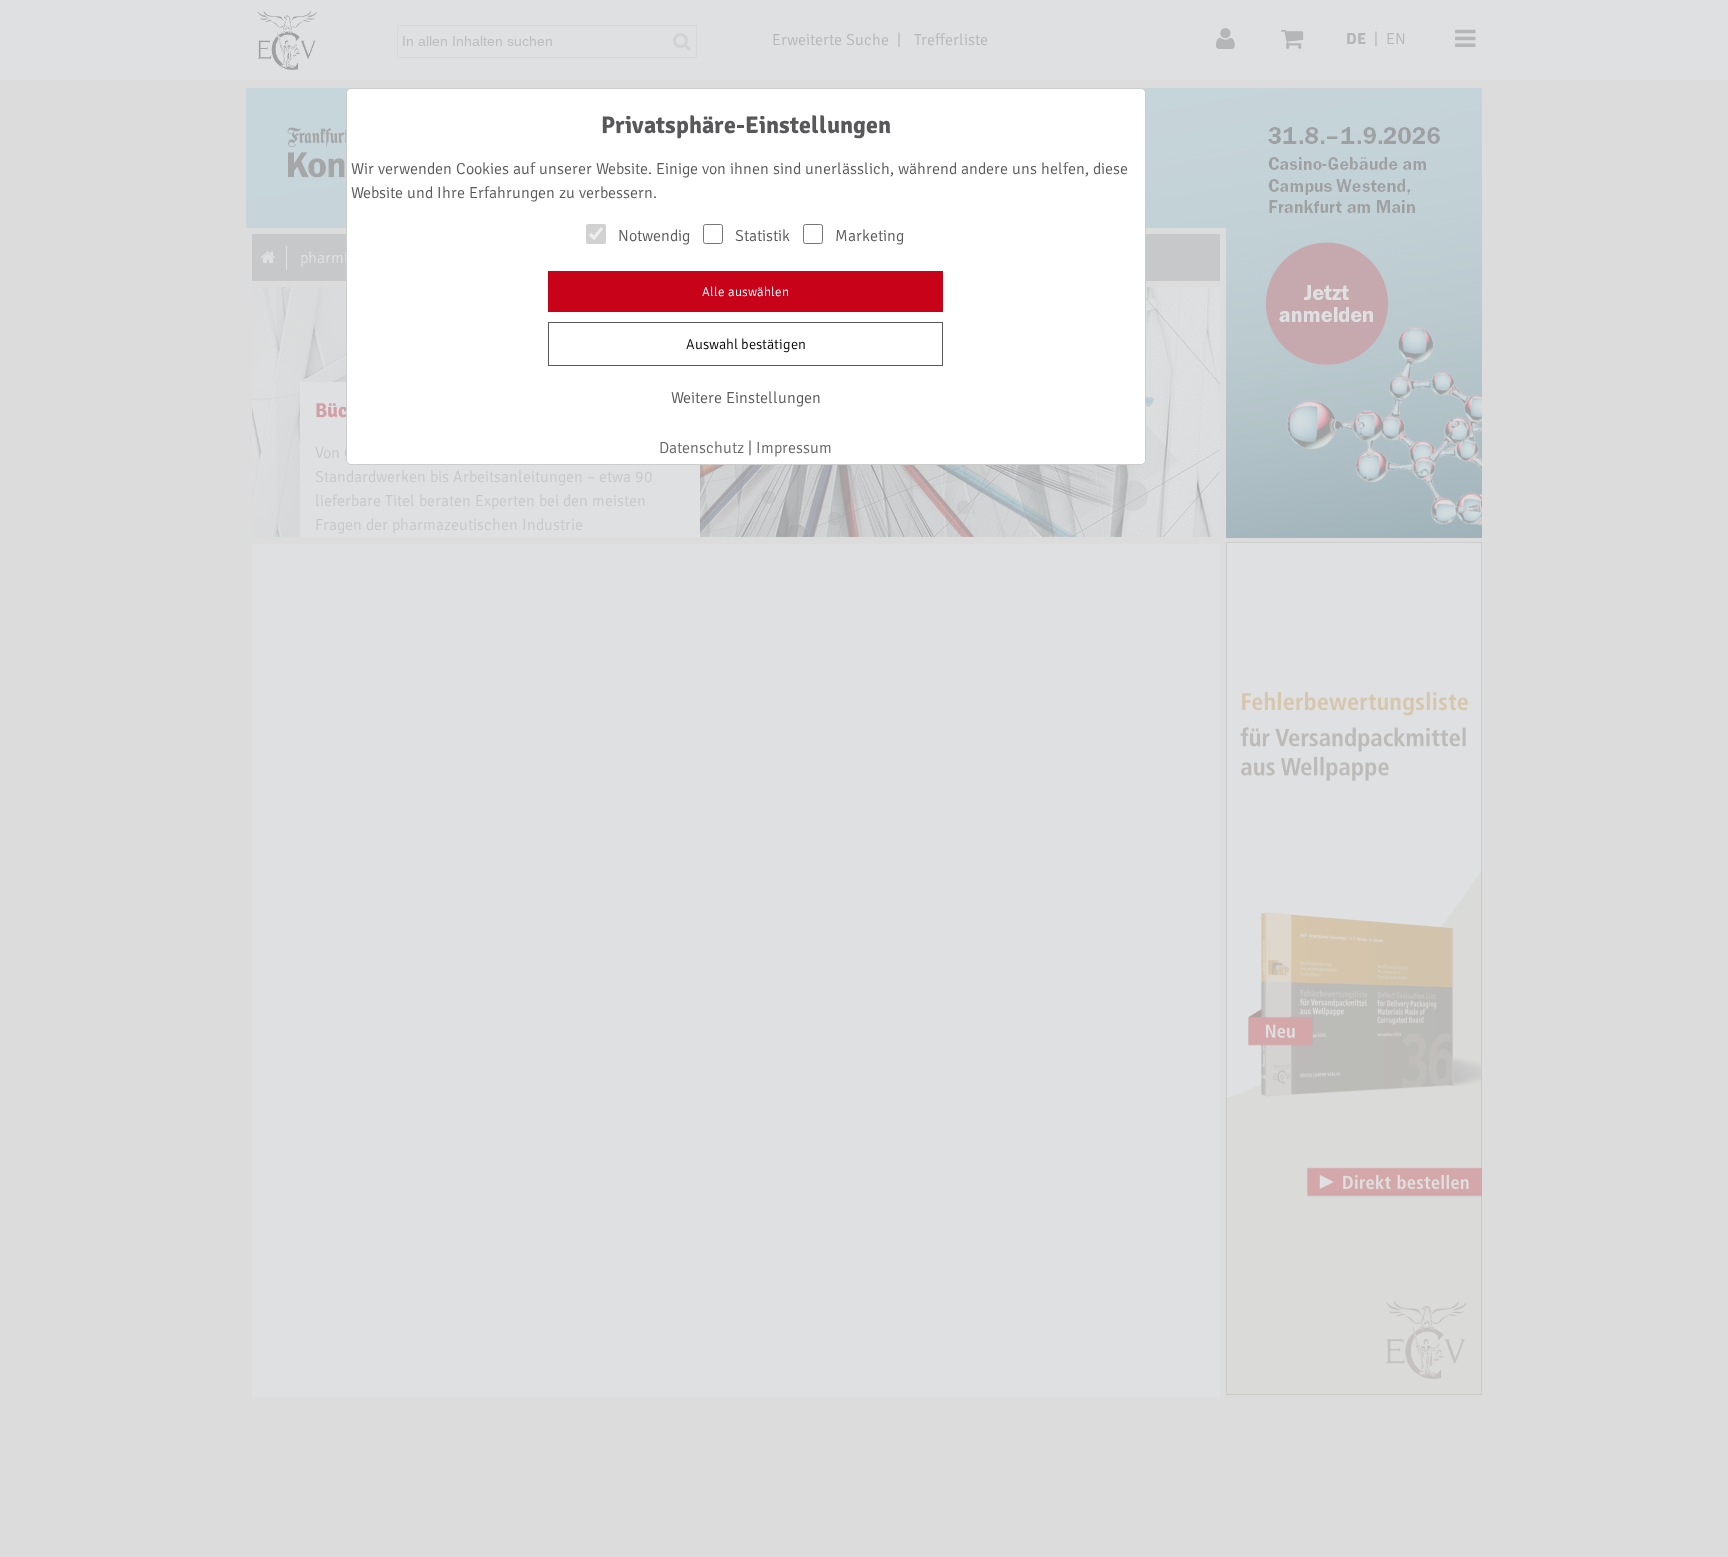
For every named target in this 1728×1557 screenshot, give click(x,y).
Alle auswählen (745, 292)
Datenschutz (701, 448)
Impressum (794, 448)
